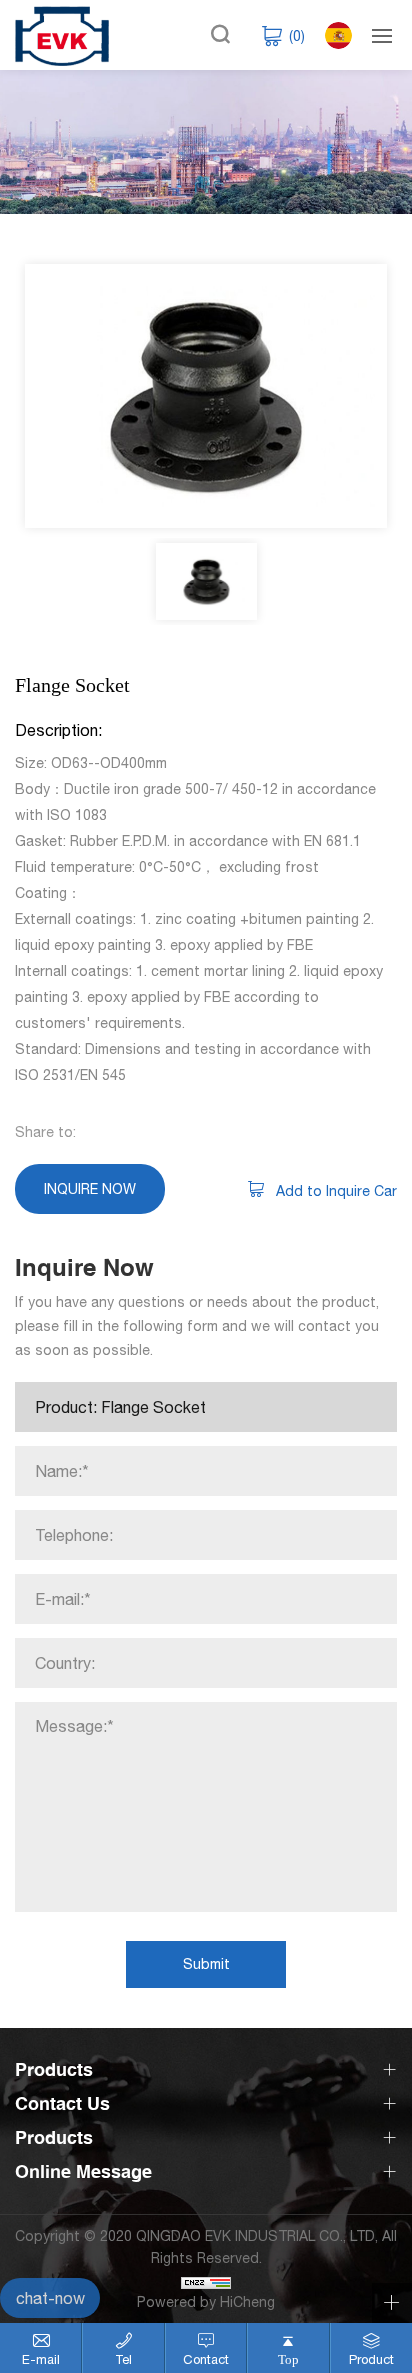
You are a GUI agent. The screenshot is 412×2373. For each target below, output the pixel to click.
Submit (206, 1964)
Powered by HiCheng (206, 2302)
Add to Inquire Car (336, 1191)
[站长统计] (206, 2280)
